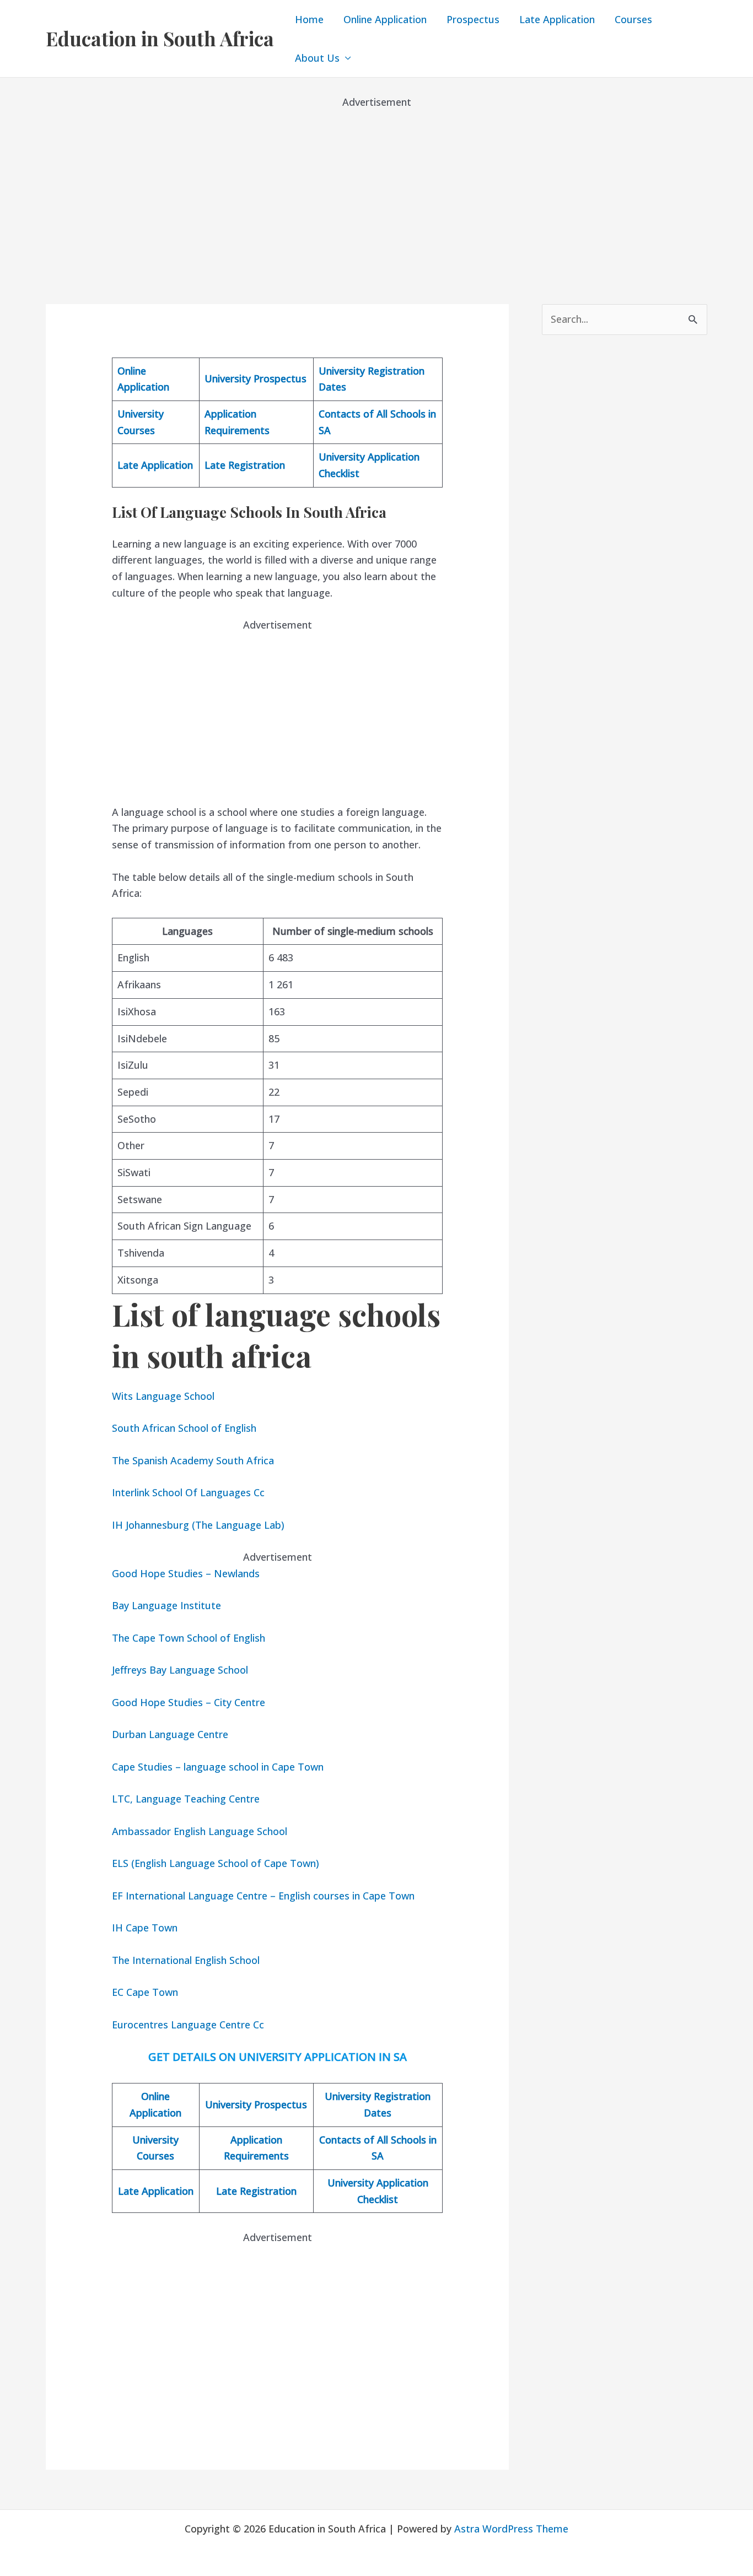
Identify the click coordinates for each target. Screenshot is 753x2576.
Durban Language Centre (170, 1734)
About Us (317, 58)
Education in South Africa (160, 38)
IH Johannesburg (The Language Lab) (198, 1525)
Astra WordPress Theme (511, 2529)
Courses (633, 19)
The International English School (186, 1960)
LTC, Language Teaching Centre (186, 1799)
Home (309, 19)
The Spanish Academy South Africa (193, 1460)
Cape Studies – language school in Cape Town (218, 1767)
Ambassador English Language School (200, 1831)
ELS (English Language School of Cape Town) (216, 1863)
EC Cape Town (145, 1992)
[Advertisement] (376, 187)
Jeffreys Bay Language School (180, 1670)
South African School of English (184, 1428)
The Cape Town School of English (189, 1638)
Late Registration (245, 465)
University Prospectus (256, 378)
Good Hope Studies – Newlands (186, 1573)
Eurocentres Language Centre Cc (188, 2025)
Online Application (385, 19)
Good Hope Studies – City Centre (189, 1702)
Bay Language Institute (166, 1605)
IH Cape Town (145, 1928)
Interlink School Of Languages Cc (188, 1492)
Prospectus (473, 19)
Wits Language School (163, 1396)
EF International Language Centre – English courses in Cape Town (263, 1896)
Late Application (557, 19)
